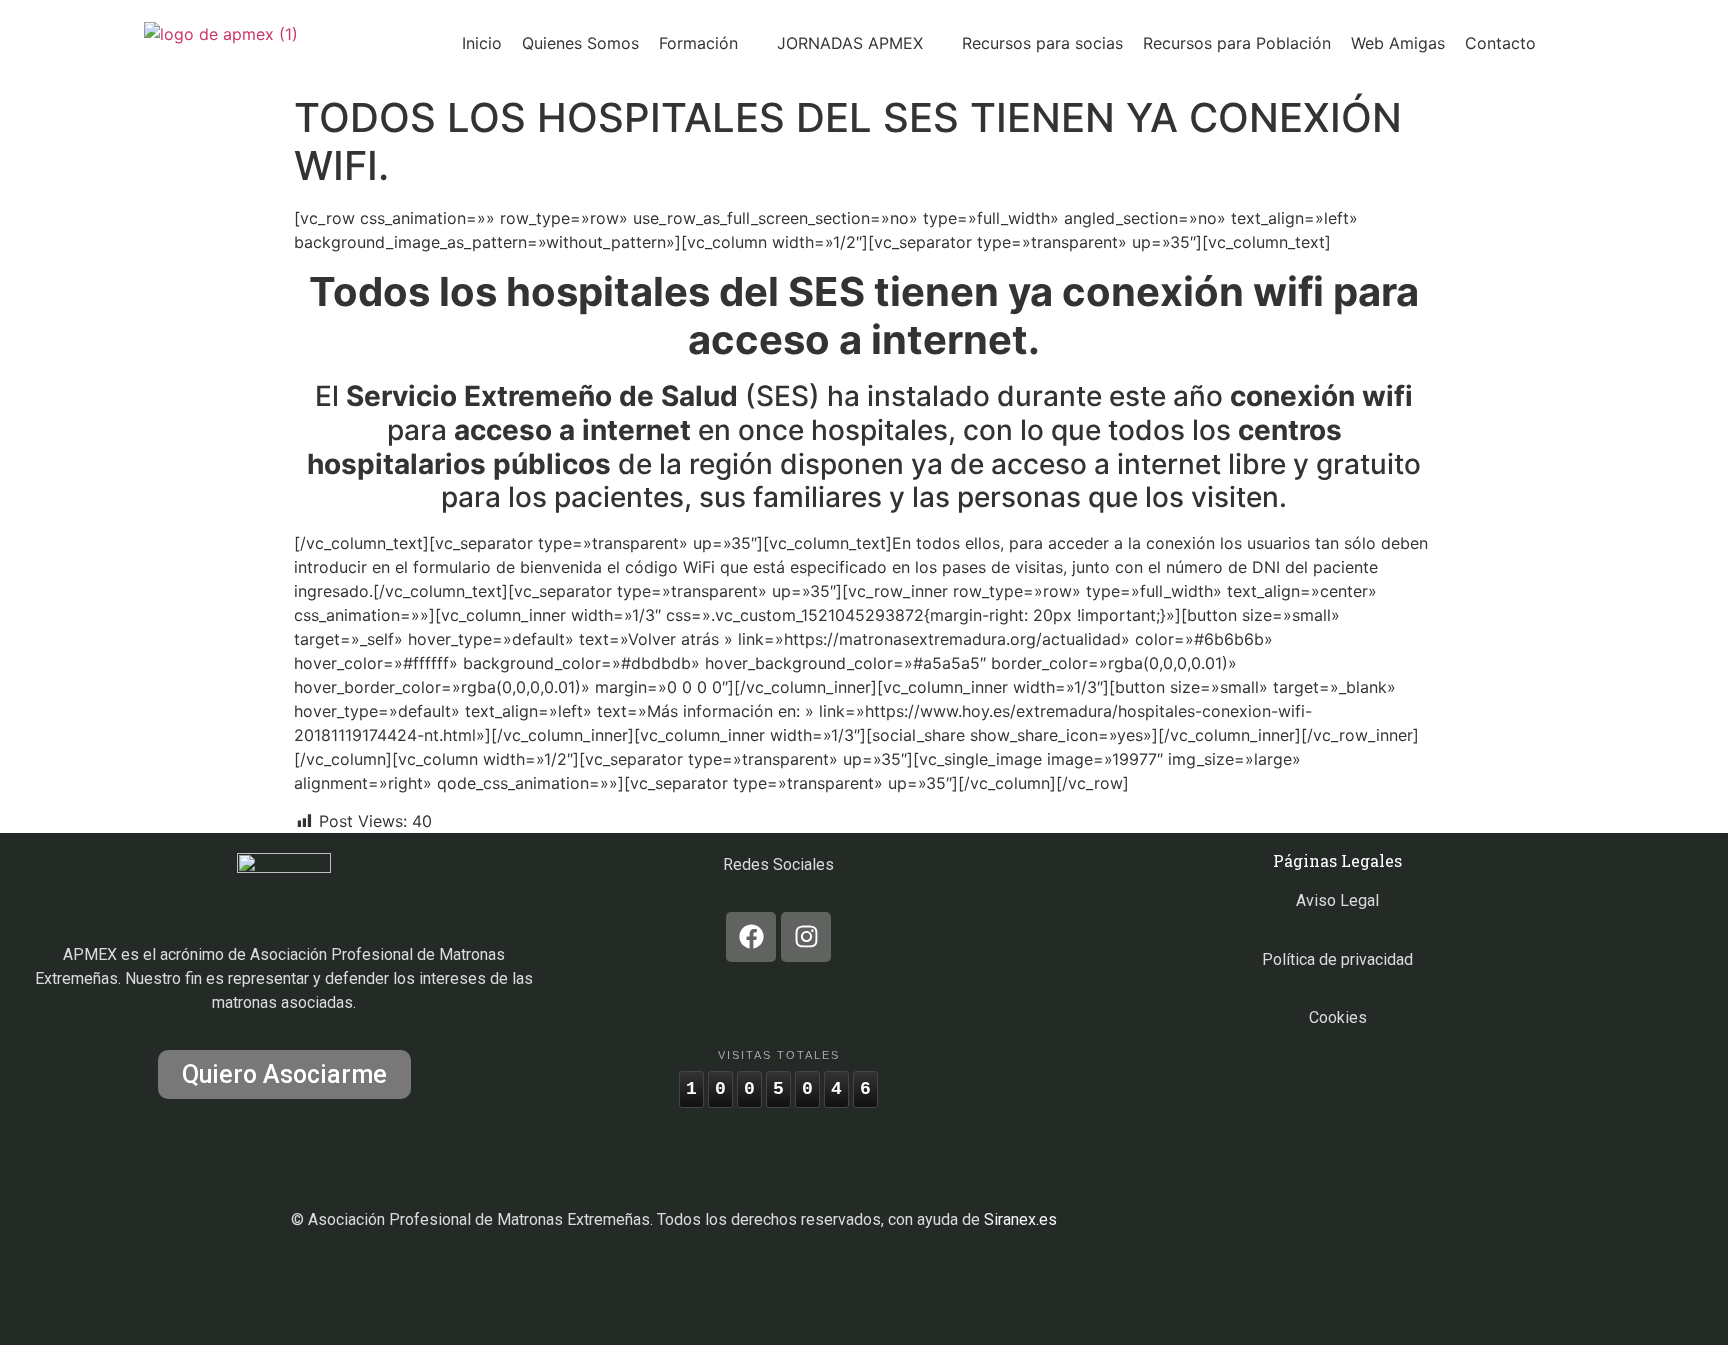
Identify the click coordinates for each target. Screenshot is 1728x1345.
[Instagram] (806, 937)
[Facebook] (751, 937)
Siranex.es (1020, 1219)
